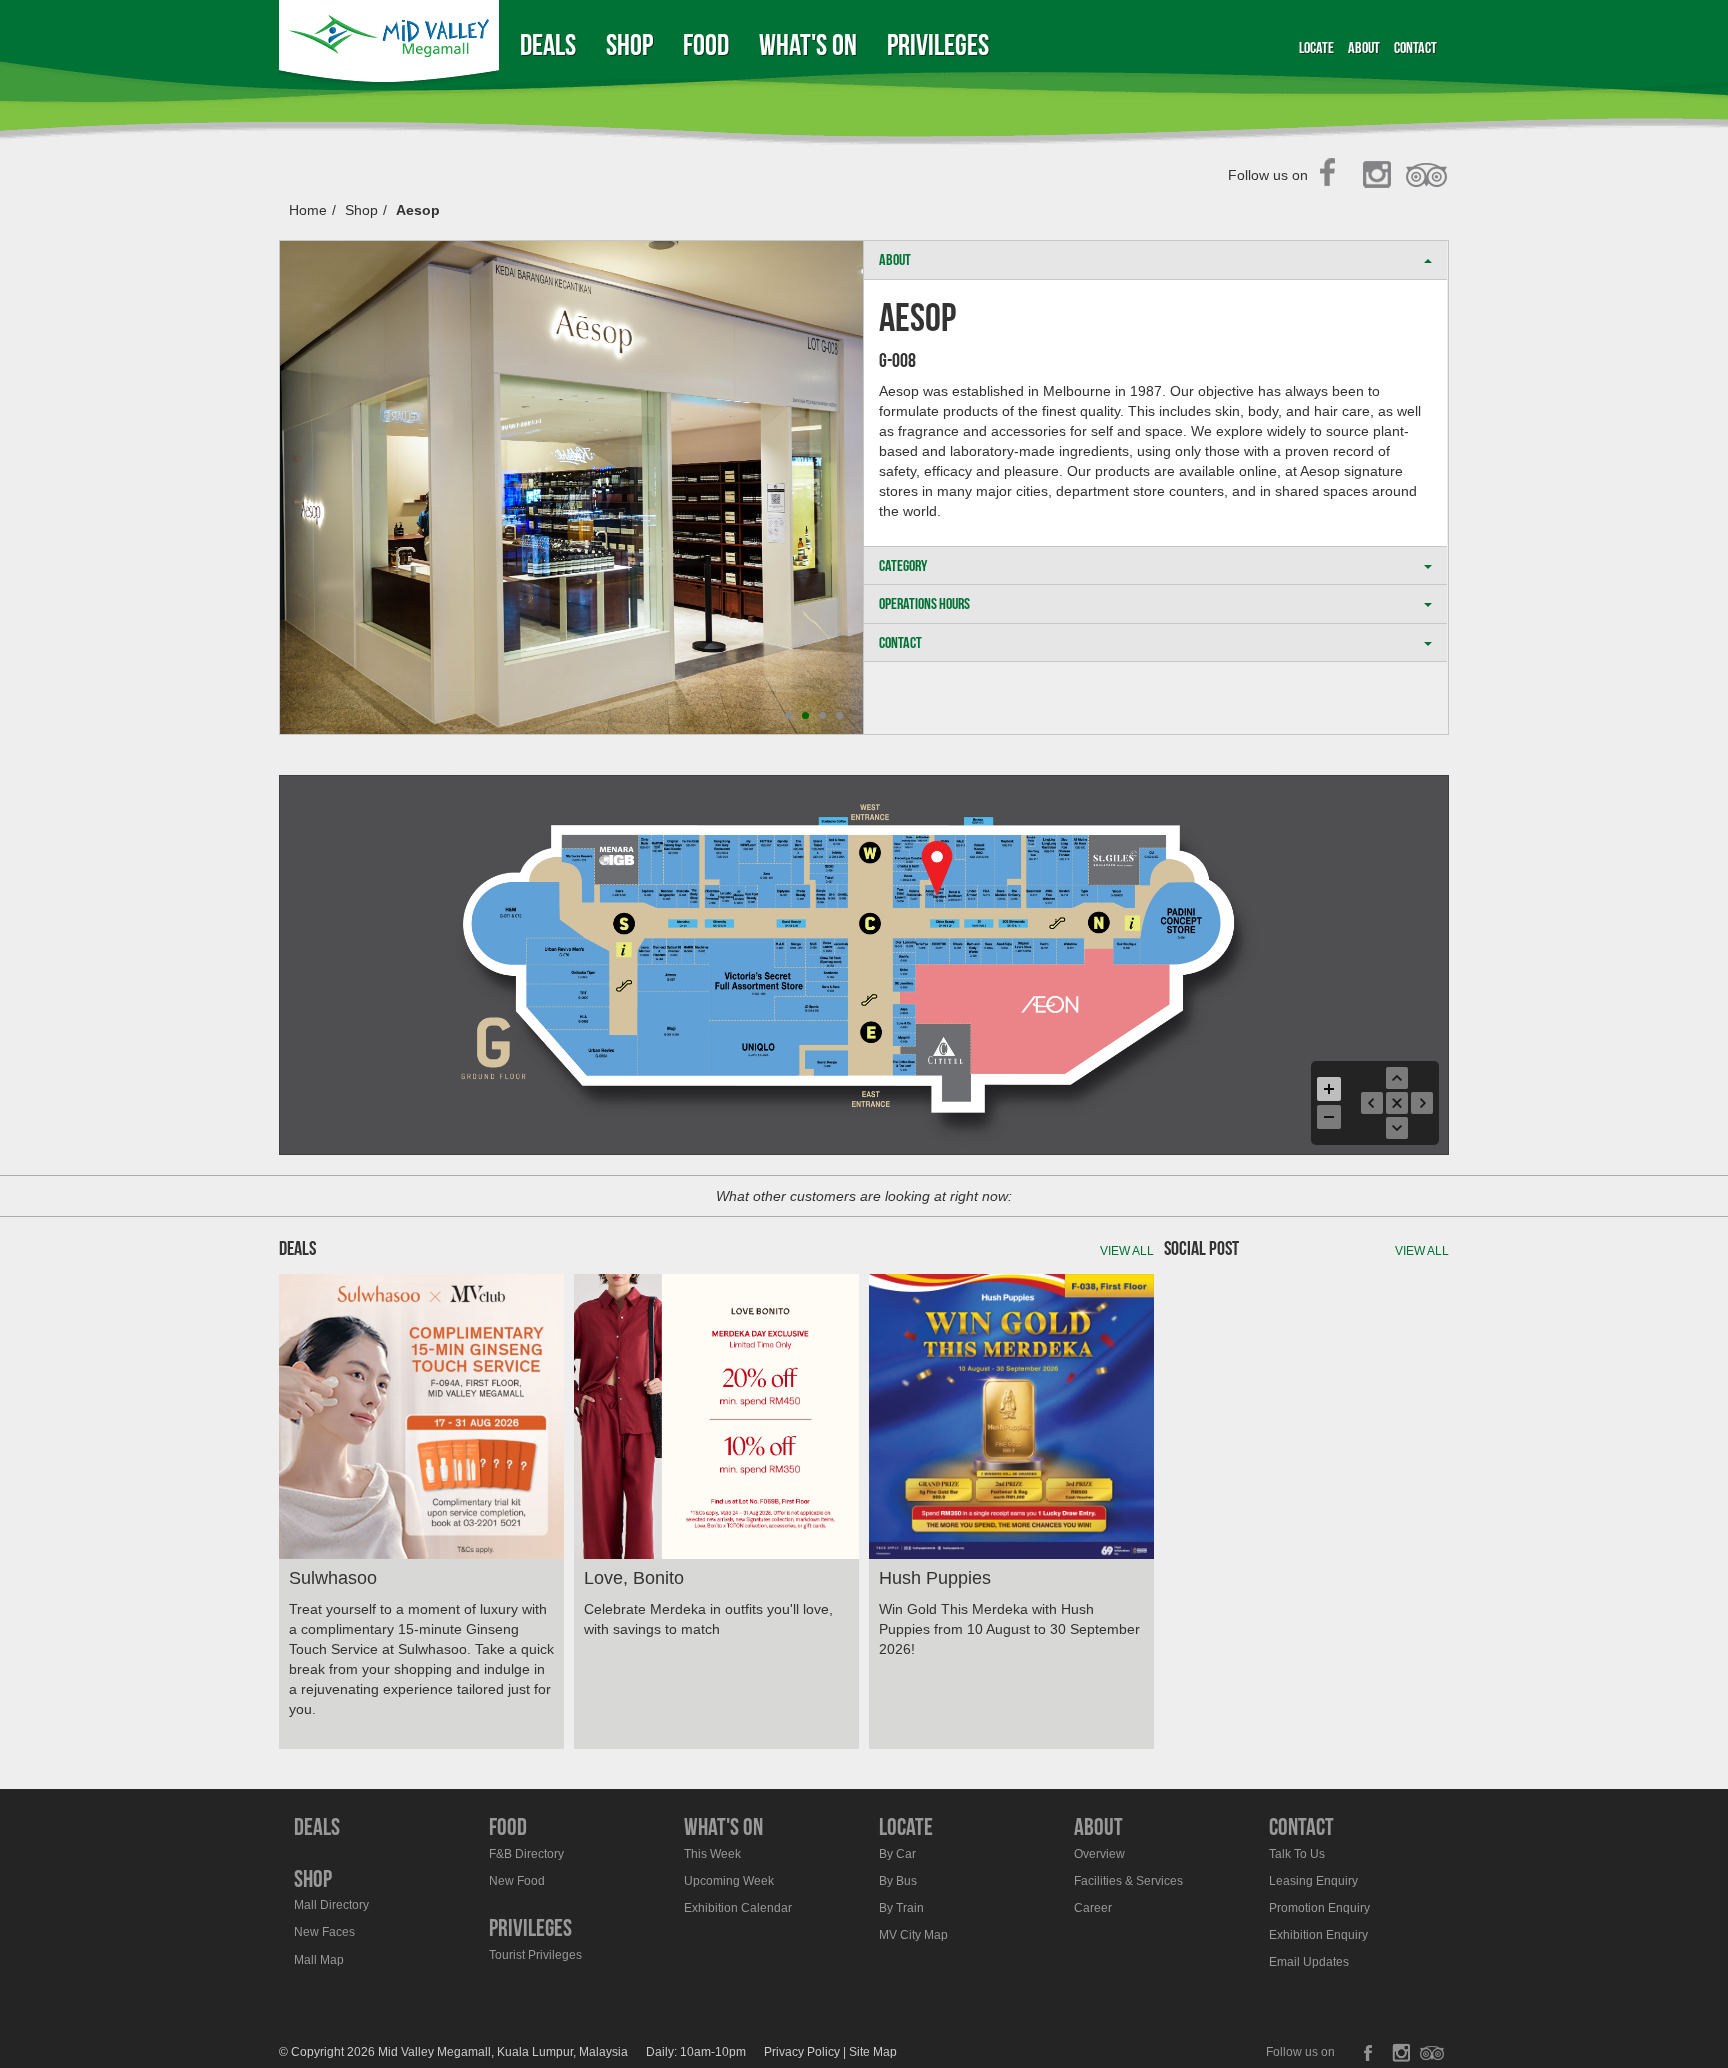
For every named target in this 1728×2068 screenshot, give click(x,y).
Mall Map (319, 1960)
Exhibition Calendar (738, 1908)
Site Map (873, 2052)
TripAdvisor (1427, 176)
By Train (901, 1908)
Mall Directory (331, 1905)
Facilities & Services (1128, 1881)
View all (1127, 1251)
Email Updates (1309, 1962)
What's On (808, 44)
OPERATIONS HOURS (924, 603)
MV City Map (913, 1935)
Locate (1316, 47)
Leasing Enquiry (1313, 1881)
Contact (1415, 47)
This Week (712, 1854)
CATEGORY (903, 565)
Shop (629, 44)
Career (1093, 1908)
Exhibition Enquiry (1318, 1935)
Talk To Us (1297, 1854)
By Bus (898, 1881)
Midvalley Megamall (392, 44)
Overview (1099, 1854)
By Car (897, 1854)
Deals (548, 44)
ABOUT (895, 259)
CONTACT (900, 642)
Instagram (1380, 176)
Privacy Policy (802, 2052)
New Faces (324, 1932)
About (1364, 47)
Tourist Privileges (535, 1955)
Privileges (938, 44)
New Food (517, 1881)
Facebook (1333, 176)
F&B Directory (526, 1854)
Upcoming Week (729, 1881)
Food (706, 44)
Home (308, 210)
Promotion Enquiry (1319, 1908)
